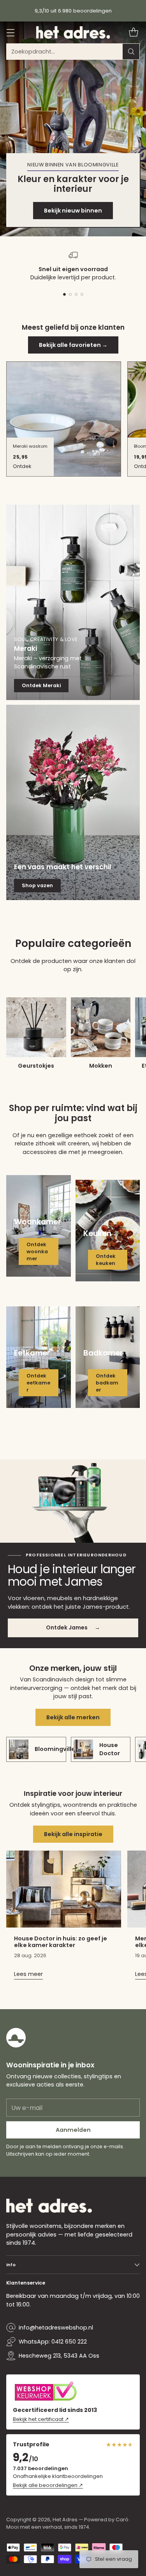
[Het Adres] (73, 32)
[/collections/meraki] (73, 602)
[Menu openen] (10, 33)
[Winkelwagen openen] (133, 33)
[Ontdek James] (73, 1501)
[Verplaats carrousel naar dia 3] (76, 294)
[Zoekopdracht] (131, 52)
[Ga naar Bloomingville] (73, 129)
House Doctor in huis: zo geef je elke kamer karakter (61, 1942)
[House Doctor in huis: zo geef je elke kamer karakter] (64, 1889)
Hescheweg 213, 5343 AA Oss (59, 2356)
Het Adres (65, 2520)
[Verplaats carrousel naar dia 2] (70, 294)
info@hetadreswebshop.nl (56, 2328)
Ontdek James (73, 1627)
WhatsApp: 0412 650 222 (53, 2342)
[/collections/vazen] (73, 802)
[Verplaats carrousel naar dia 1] (64, 294)
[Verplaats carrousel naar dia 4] (82, 294)
